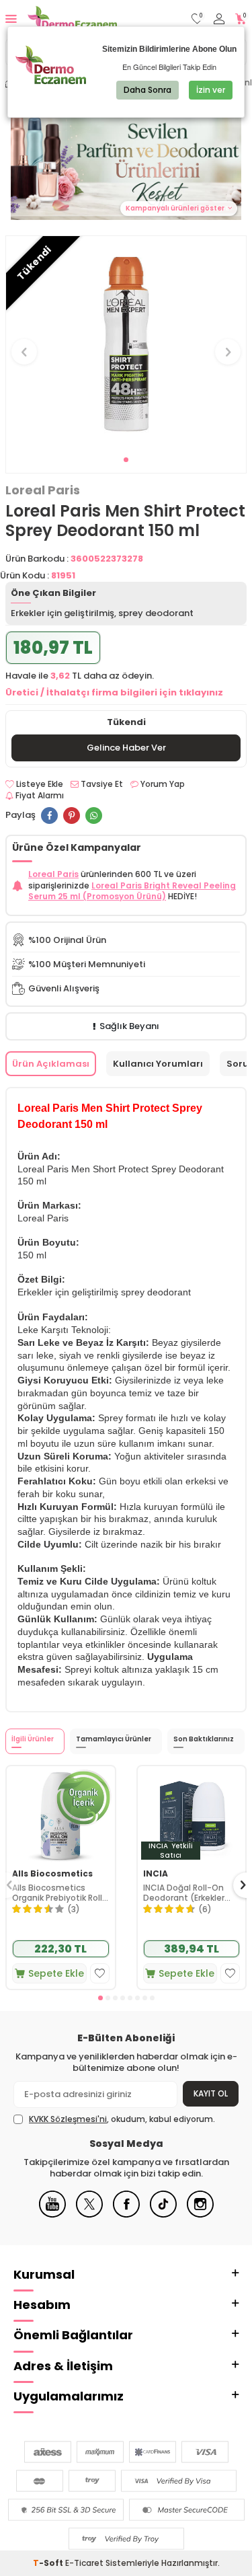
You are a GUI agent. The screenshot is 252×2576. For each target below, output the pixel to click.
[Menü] (11, 18)
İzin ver (211, 90)
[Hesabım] (219, 19)
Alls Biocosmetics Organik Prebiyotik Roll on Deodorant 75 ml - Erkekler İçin (57, 1893)
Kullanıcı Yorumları (158, 1064)
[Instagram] (200, 2214)
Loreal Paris (43, 490)
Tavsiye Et (101, 784)
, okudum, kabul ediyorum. (122, 2119)
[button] (126, 460)
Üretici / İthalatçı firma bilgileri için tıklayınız (114, 692)
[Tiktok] (163, 2214)
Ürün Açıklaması (51, 1064)
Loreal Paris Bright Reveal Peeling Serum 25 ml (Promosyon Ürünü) (132, 891)
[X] (89, 2214)
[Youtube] (52, 2214)
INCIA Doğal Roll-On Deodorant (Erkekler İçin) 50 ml (184, 1893)
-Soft (49, 2563)
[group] (126, 344)
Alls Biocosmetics (52, 1874)
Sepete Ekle (56, 1973)
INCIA (156, 1874)
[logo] (72, 19)
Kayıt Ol (211, 2093)
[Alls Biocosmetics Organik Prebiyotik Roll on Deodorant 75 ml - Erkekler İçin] (61, 1815)
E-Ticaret (84, 2563)
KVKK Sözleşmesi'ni (68, 2119)
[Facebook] (126, 2214)
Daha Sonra (148, 90)
